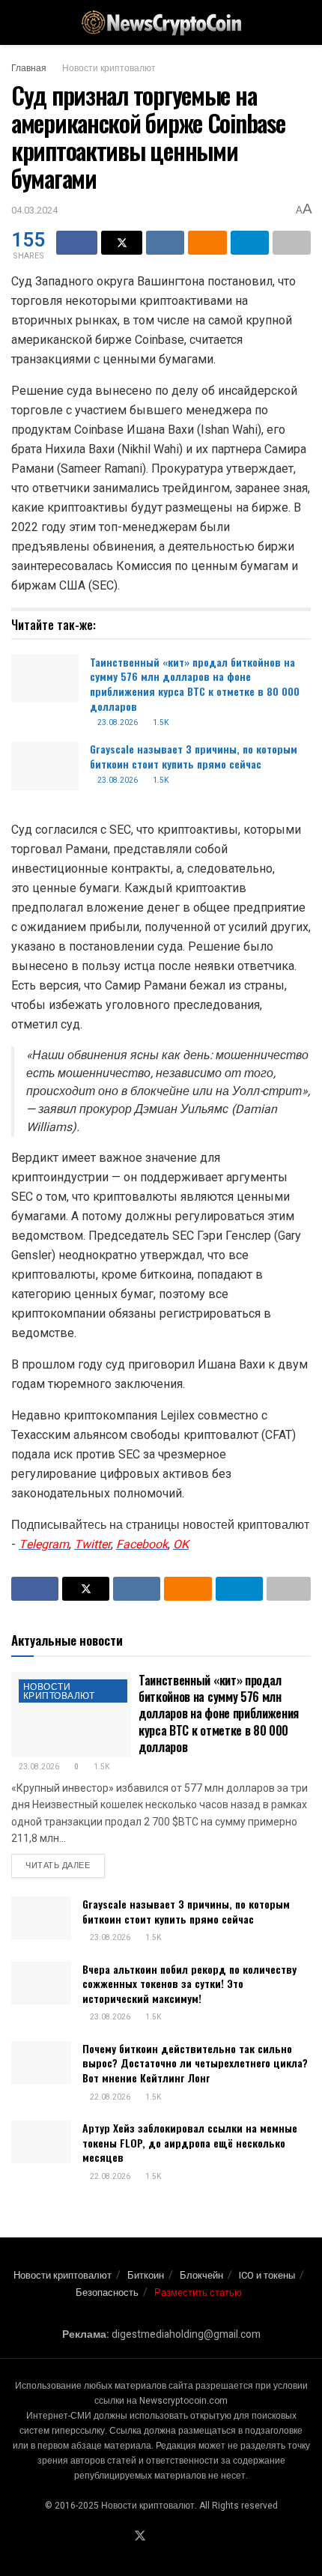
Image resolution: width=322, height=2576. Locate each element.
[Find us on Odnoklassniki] (176, 2537)
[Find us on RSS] (193, 2537)
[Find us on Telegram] (159, 2537)
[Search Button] (304, 22)
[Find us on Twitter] (140, 2537)
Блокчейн (201, 2275)
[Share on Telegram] (250, 243)
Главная (29, 68)
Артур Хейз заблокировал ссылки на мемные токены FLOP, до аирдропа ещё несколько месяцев (190, 2142)
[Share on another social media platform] (292, 243)
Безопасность (107, 2292)
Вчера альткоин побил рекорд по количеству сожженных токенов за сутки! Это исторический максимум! (189, 1983)
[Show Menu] (18, 22)
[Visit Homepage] (161, 23)
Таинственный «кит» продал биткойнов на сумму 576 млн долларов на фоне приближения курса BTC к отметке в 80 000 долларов (195, 684)
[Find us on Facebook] (121, 2537)
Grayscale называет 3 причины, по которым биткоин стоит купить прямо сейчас (194, 756)
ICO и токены (267, 2275)
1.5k (160, 723)
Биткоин (146, 2275)
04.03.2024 (34, 210)
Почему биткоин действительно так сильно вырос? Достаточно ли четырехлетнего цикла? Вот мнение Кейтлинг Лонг (195, 2063)
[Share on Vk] (165, 243)
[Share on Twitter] (122, 243)
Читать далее (65, 1865)
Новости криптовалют (109, 68)
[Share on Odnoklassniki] (207, 243)
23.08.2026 (117, 723)
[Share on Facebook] (77, 243)
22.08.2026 (109, 2097)
